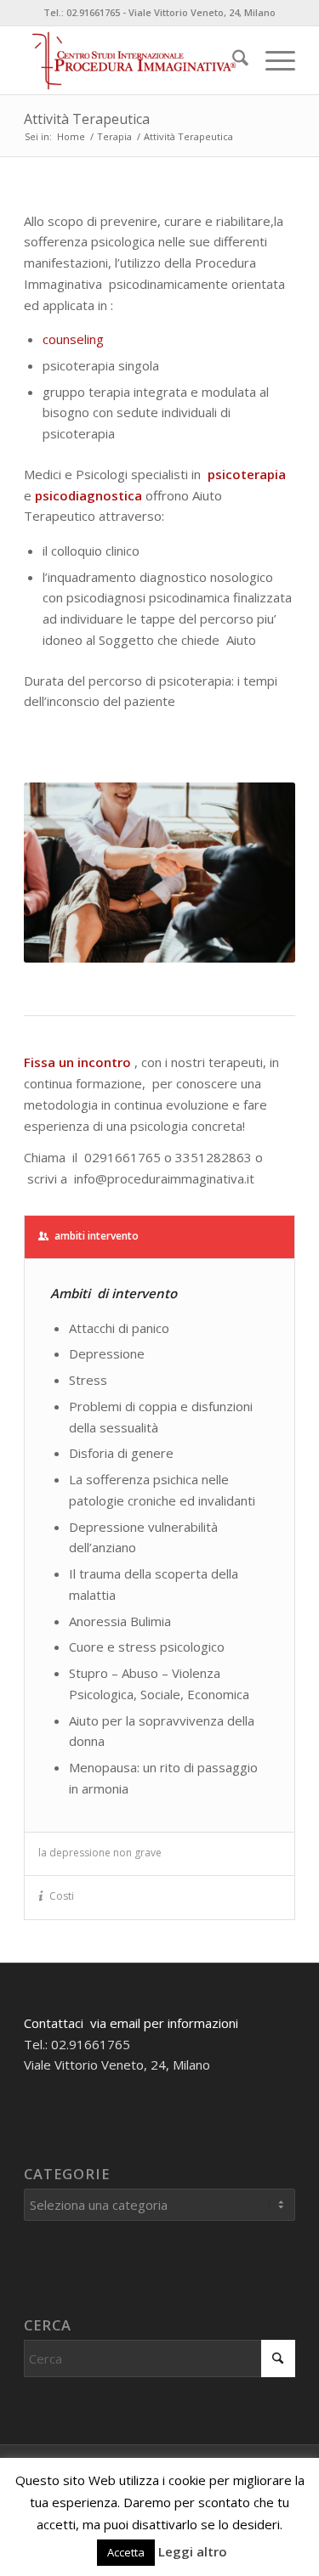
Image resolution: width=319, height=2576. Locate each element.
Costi (62, 1896)
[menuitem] (232, 60)
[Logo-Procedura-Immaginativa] (132, 60)
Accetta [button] (126, 2552)
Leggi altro (193, 2551)
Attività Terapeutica (87, 119)
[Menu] (272, 60)
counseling (73, 339)
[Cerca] (232, 60)
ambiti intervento (97, 1236)
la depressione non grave (100, 1853)
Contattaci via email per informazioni (131, 2023)
